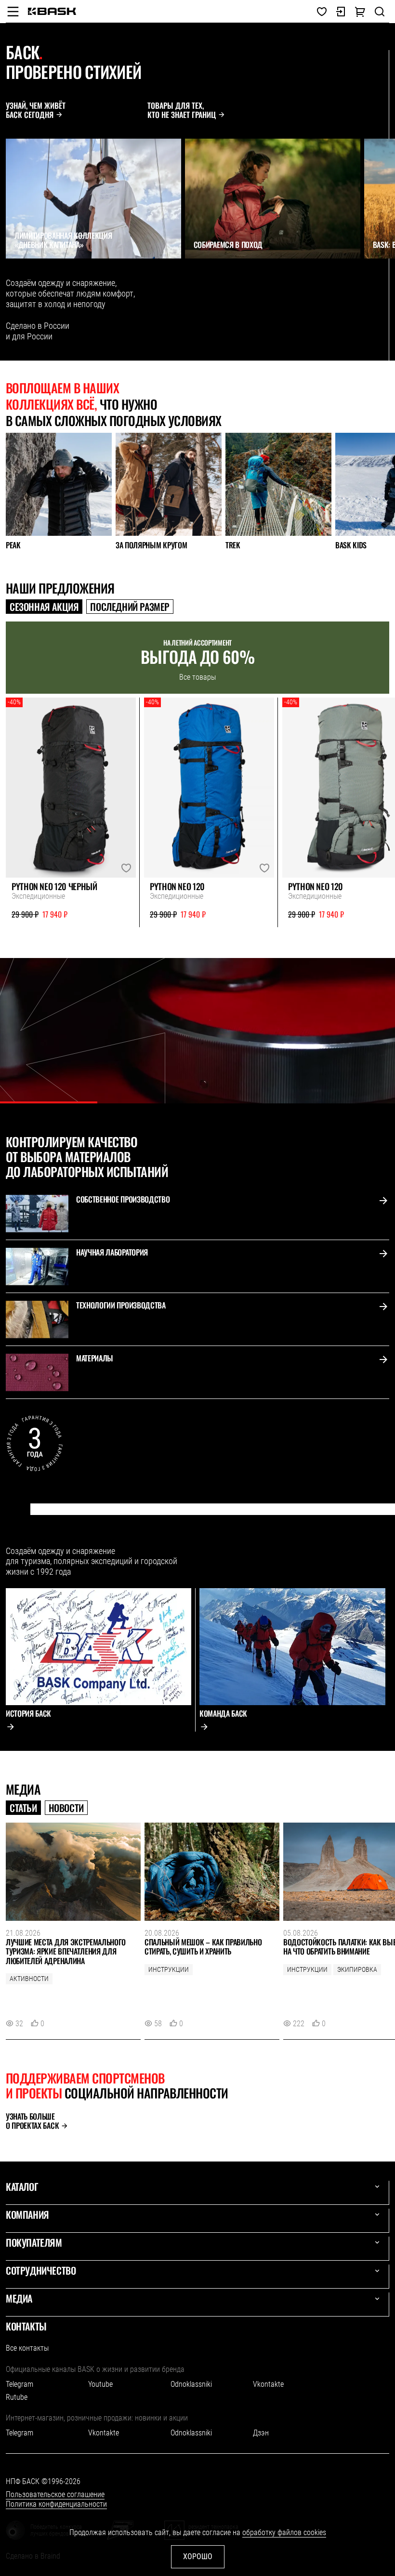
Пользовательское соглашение (55, 2494)
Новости (66, 1808)
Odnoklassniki (191, 2384)
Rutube (17, 2397)
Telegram (20, 2384)
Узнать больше (32, 2121)
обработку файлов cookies (284, 2532)
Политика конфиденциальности (56, 2504)
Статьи (23, 1808)
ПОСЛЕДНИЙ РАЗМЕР (130, 607)
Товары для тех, (182, 110)
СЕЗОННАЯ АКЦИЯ (44, 607)
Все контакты (27, 2348)
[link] (52, 11)
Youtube (100, 2384)
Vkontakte (268, 2384)
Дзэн (261, 2433)
